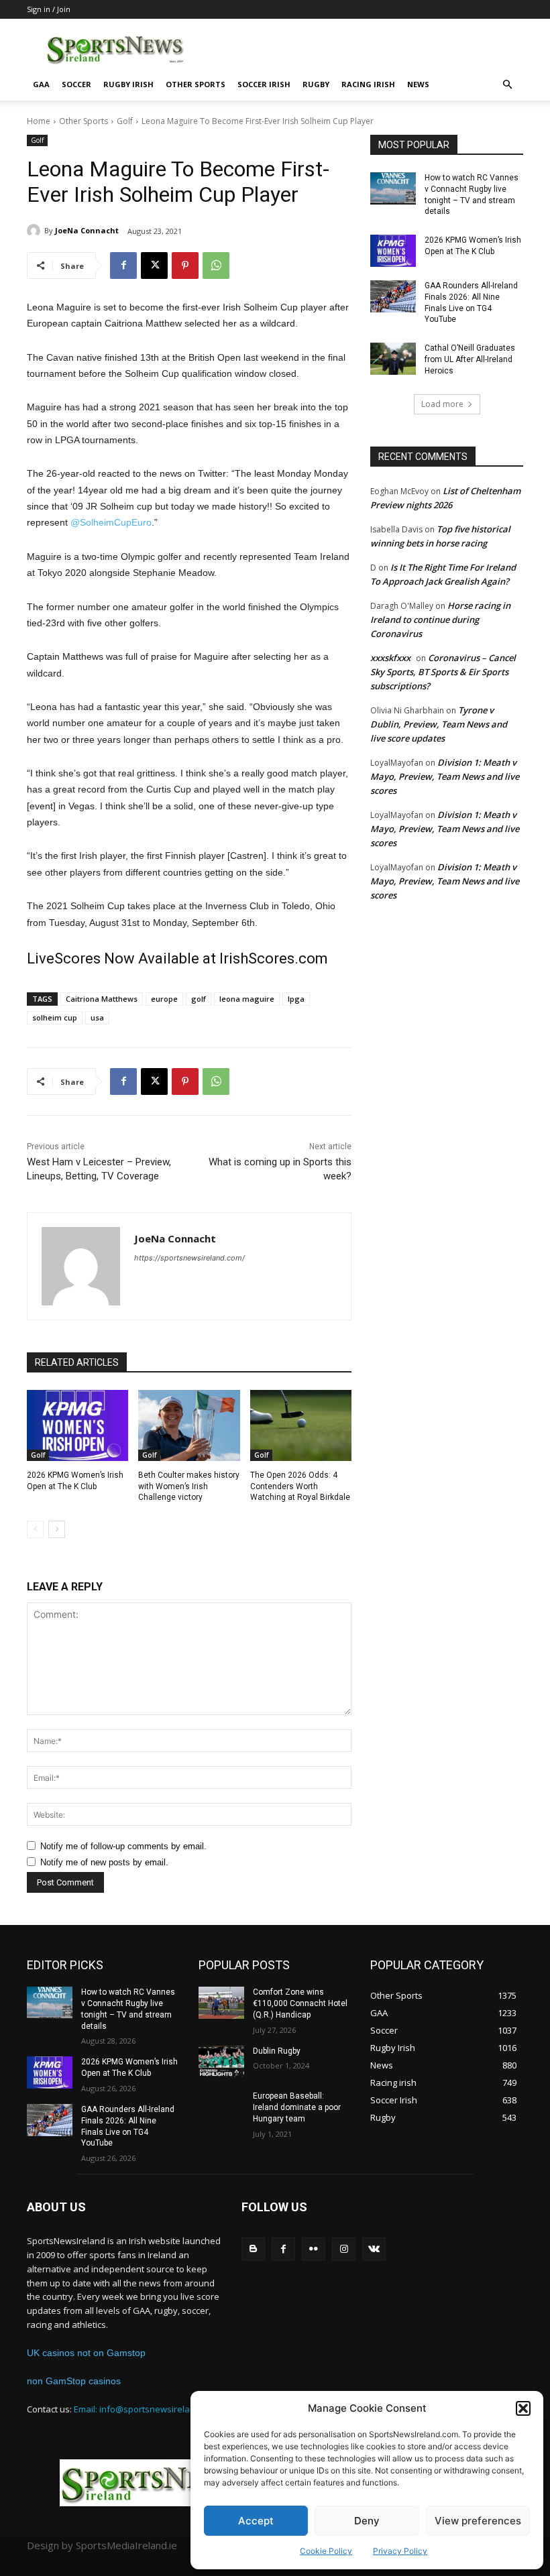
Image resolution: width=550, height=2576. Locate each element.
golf (199, 999)
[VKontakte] (374, 2249)
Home (39, 121)
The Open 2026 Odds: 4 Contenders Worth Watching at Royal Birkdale (300, 1486)
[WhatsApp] (216, 266)
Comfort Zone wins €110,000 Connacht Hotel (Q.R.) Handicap (300, 2003)
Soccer (76, 84)
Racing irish (368, 84)
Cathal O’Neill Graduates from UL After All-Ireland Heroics (470, 359)
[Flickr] (314, 2249)
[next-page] (57, 1529)
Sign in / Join (49, 9)
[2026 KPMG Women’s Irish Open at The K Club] (77, 1425)
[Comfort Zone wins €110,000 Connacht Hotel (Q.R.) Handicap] (221, 2003)
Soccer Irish (264, 84)
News (418, 84)
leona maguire (247, 999)
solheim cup (55, 1017)
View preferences (478, 2521)
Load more (442, 404)
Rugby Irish (128, 84)
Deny (367, 2521)
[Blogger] (253, 2249)
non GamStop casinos (74, 2381)
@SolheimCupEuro (111, 522)
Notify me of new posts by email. (104, 1862)
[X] (154, 266)
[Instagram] (344, 2249)
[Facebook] (123, 266)
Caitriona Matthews (102, 999)
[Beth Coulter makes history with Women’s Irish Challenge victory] (189, 1425)
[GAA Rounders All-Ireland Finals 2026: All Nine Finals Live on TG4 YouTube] (393, 296)
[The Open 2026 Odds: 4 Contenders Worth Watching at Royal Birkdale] (301, 1425)
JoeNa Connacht (87, 230)
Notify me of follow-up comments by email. (123, 1846)
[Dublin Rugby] (221, 2062)
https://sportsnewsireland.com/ (189, 1258)
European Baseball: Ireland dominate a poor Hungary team (297, 2107)
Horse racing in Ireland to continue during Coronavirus (440, 620)
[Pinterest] (185, 266)
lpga (296, 999)
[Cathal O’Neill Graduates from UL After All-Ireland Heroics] (393, 359)
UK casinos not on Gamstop (86, 2353)
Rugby (316, 84)
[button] (523, 2408)
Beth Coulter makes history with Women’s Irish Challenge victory (189, 1486)
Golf (125, 121)
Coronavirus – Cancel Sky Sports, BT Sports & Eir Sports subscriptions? (443, 672)
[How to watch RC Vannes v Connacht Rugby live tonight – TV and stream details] (393, 188)
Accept (256, 2521)
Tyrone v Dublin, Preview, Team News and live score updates (439, 724)
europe (164, 999)
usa (97, 1017)
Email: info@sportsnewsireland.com (147, 2409)
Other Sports (196, 84)
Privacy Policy (400, 2551)
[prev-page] (35, 1529)
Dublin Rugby (277, 2051)
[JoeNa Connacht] (36, 231)
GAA (41, 84)
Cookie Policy (326, 2551)
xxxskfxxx (390, 658)
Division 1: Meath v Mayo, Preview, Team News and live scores (445, 776)
